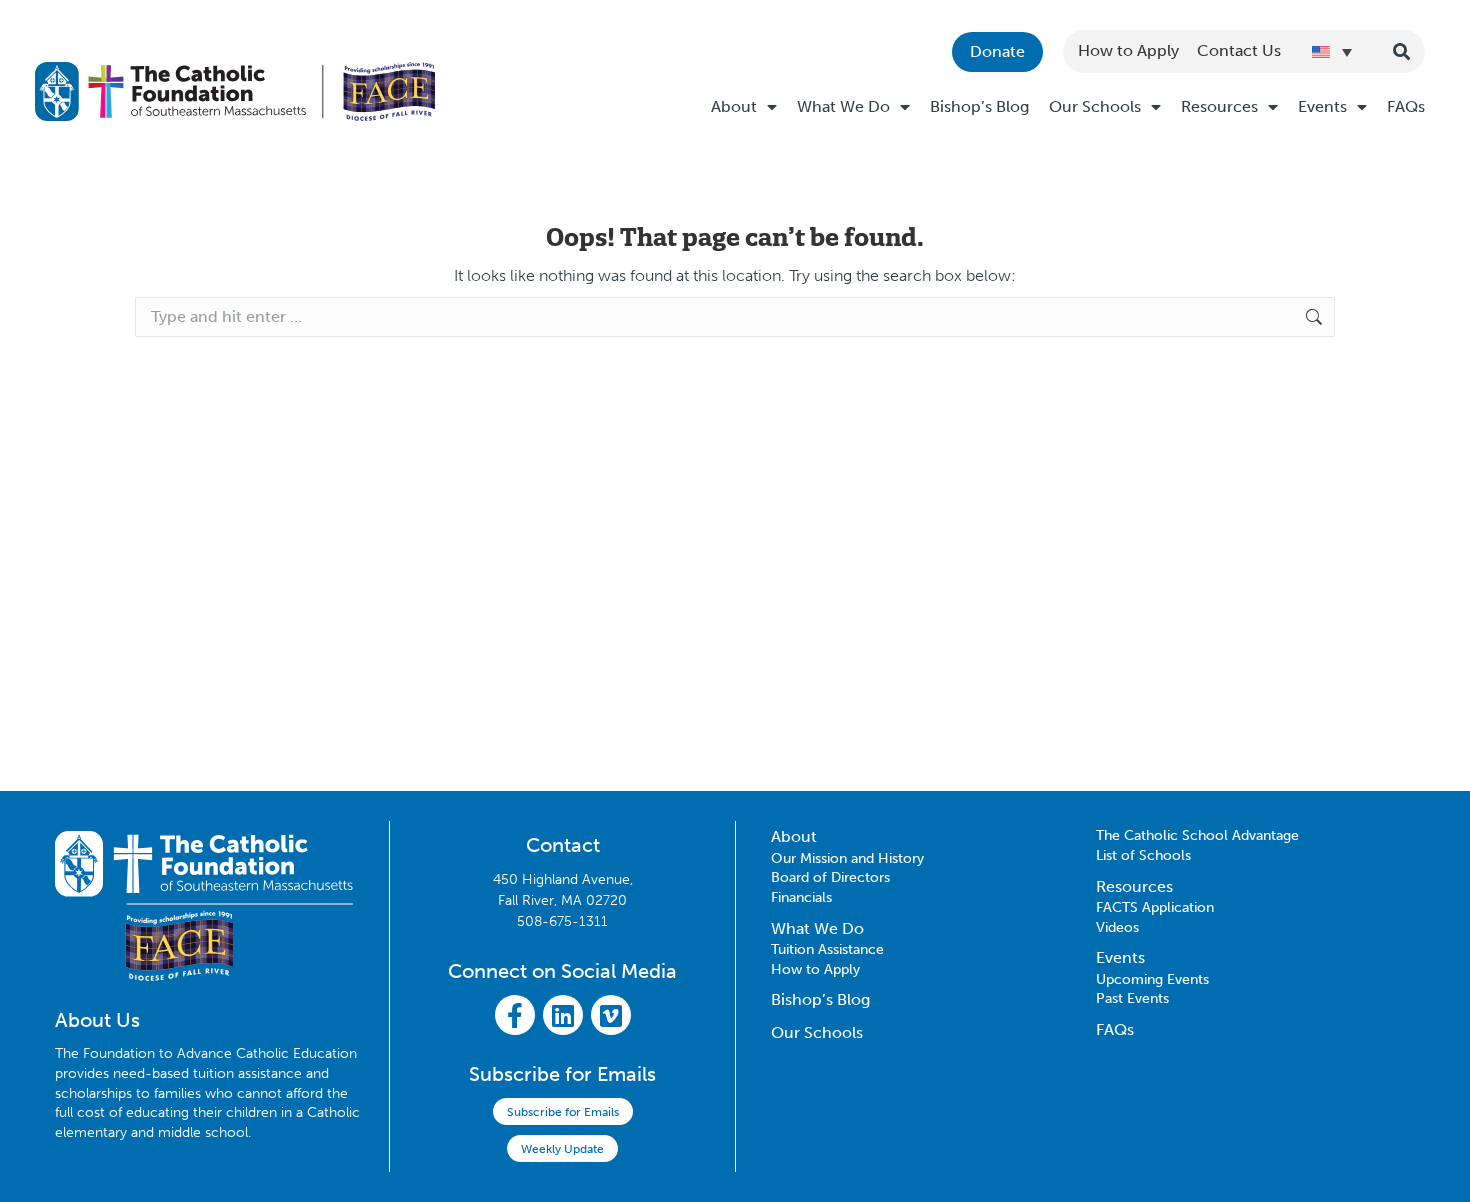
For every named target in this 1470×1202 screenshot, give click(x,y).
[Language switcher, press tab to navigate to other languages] (1332, 52)
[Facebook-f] (515, 1015)
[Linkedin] (563, 1015)
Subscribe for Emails (563, 1112)
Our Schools (1095, 106)
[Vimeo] (611, 1015)
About (734, 106)
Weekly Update (562, 1149)
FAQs (1406, 106)
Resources (1219, 106)
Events (1322, 106)
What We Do (843, 106)
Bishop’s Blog (979, 106)
